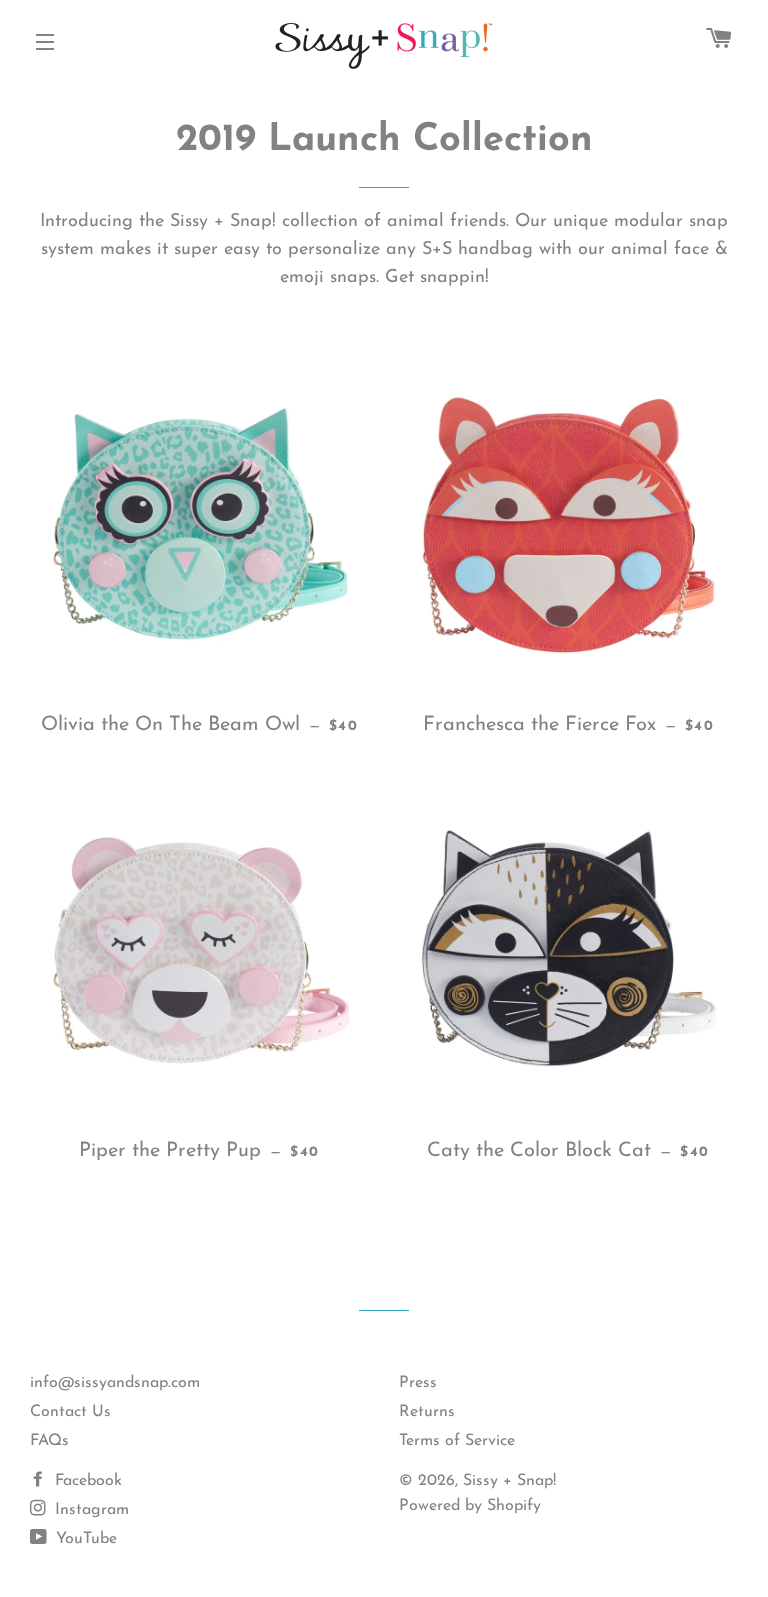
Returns (427, 1412)
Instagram (89, 1510)
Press (418, 1383)
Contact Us (70, 1412)
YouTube (84, 1539)
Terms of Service (457, 1441)
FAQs (49, 1441)
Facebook (86, 1481)
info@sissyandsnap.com (115, 1383)
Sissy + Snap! (509, 1481)
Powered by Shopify (470, 1506)
